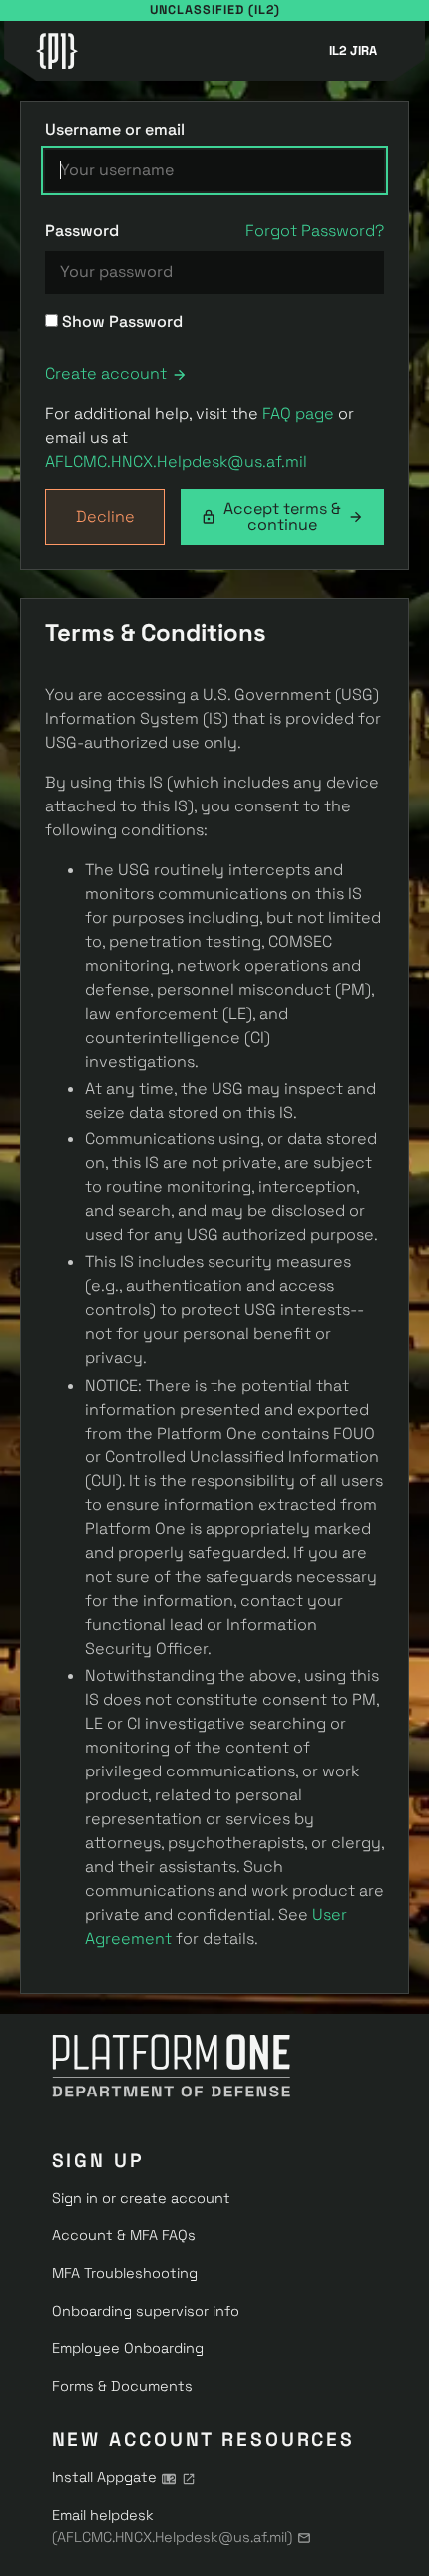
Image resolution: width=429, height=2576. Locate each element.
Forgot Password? (315, 231)
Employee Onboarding (128, 2348)
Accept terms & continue (282, 517)
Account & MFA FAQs (124, 2235)
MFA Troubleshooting (125, 2273)
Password (82, 231)
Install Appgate (104, 2477)
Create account (106, 373)
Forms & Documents (122, 2386)
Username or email (115, 129)
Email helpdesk (172, 2526)
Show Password (120, 322)
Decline (105, 517)
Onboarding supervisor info (146, 2311)
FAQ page (298, 413)
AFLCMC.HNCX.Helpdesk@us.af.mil (176, 461)
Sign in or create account (141, 2198)
